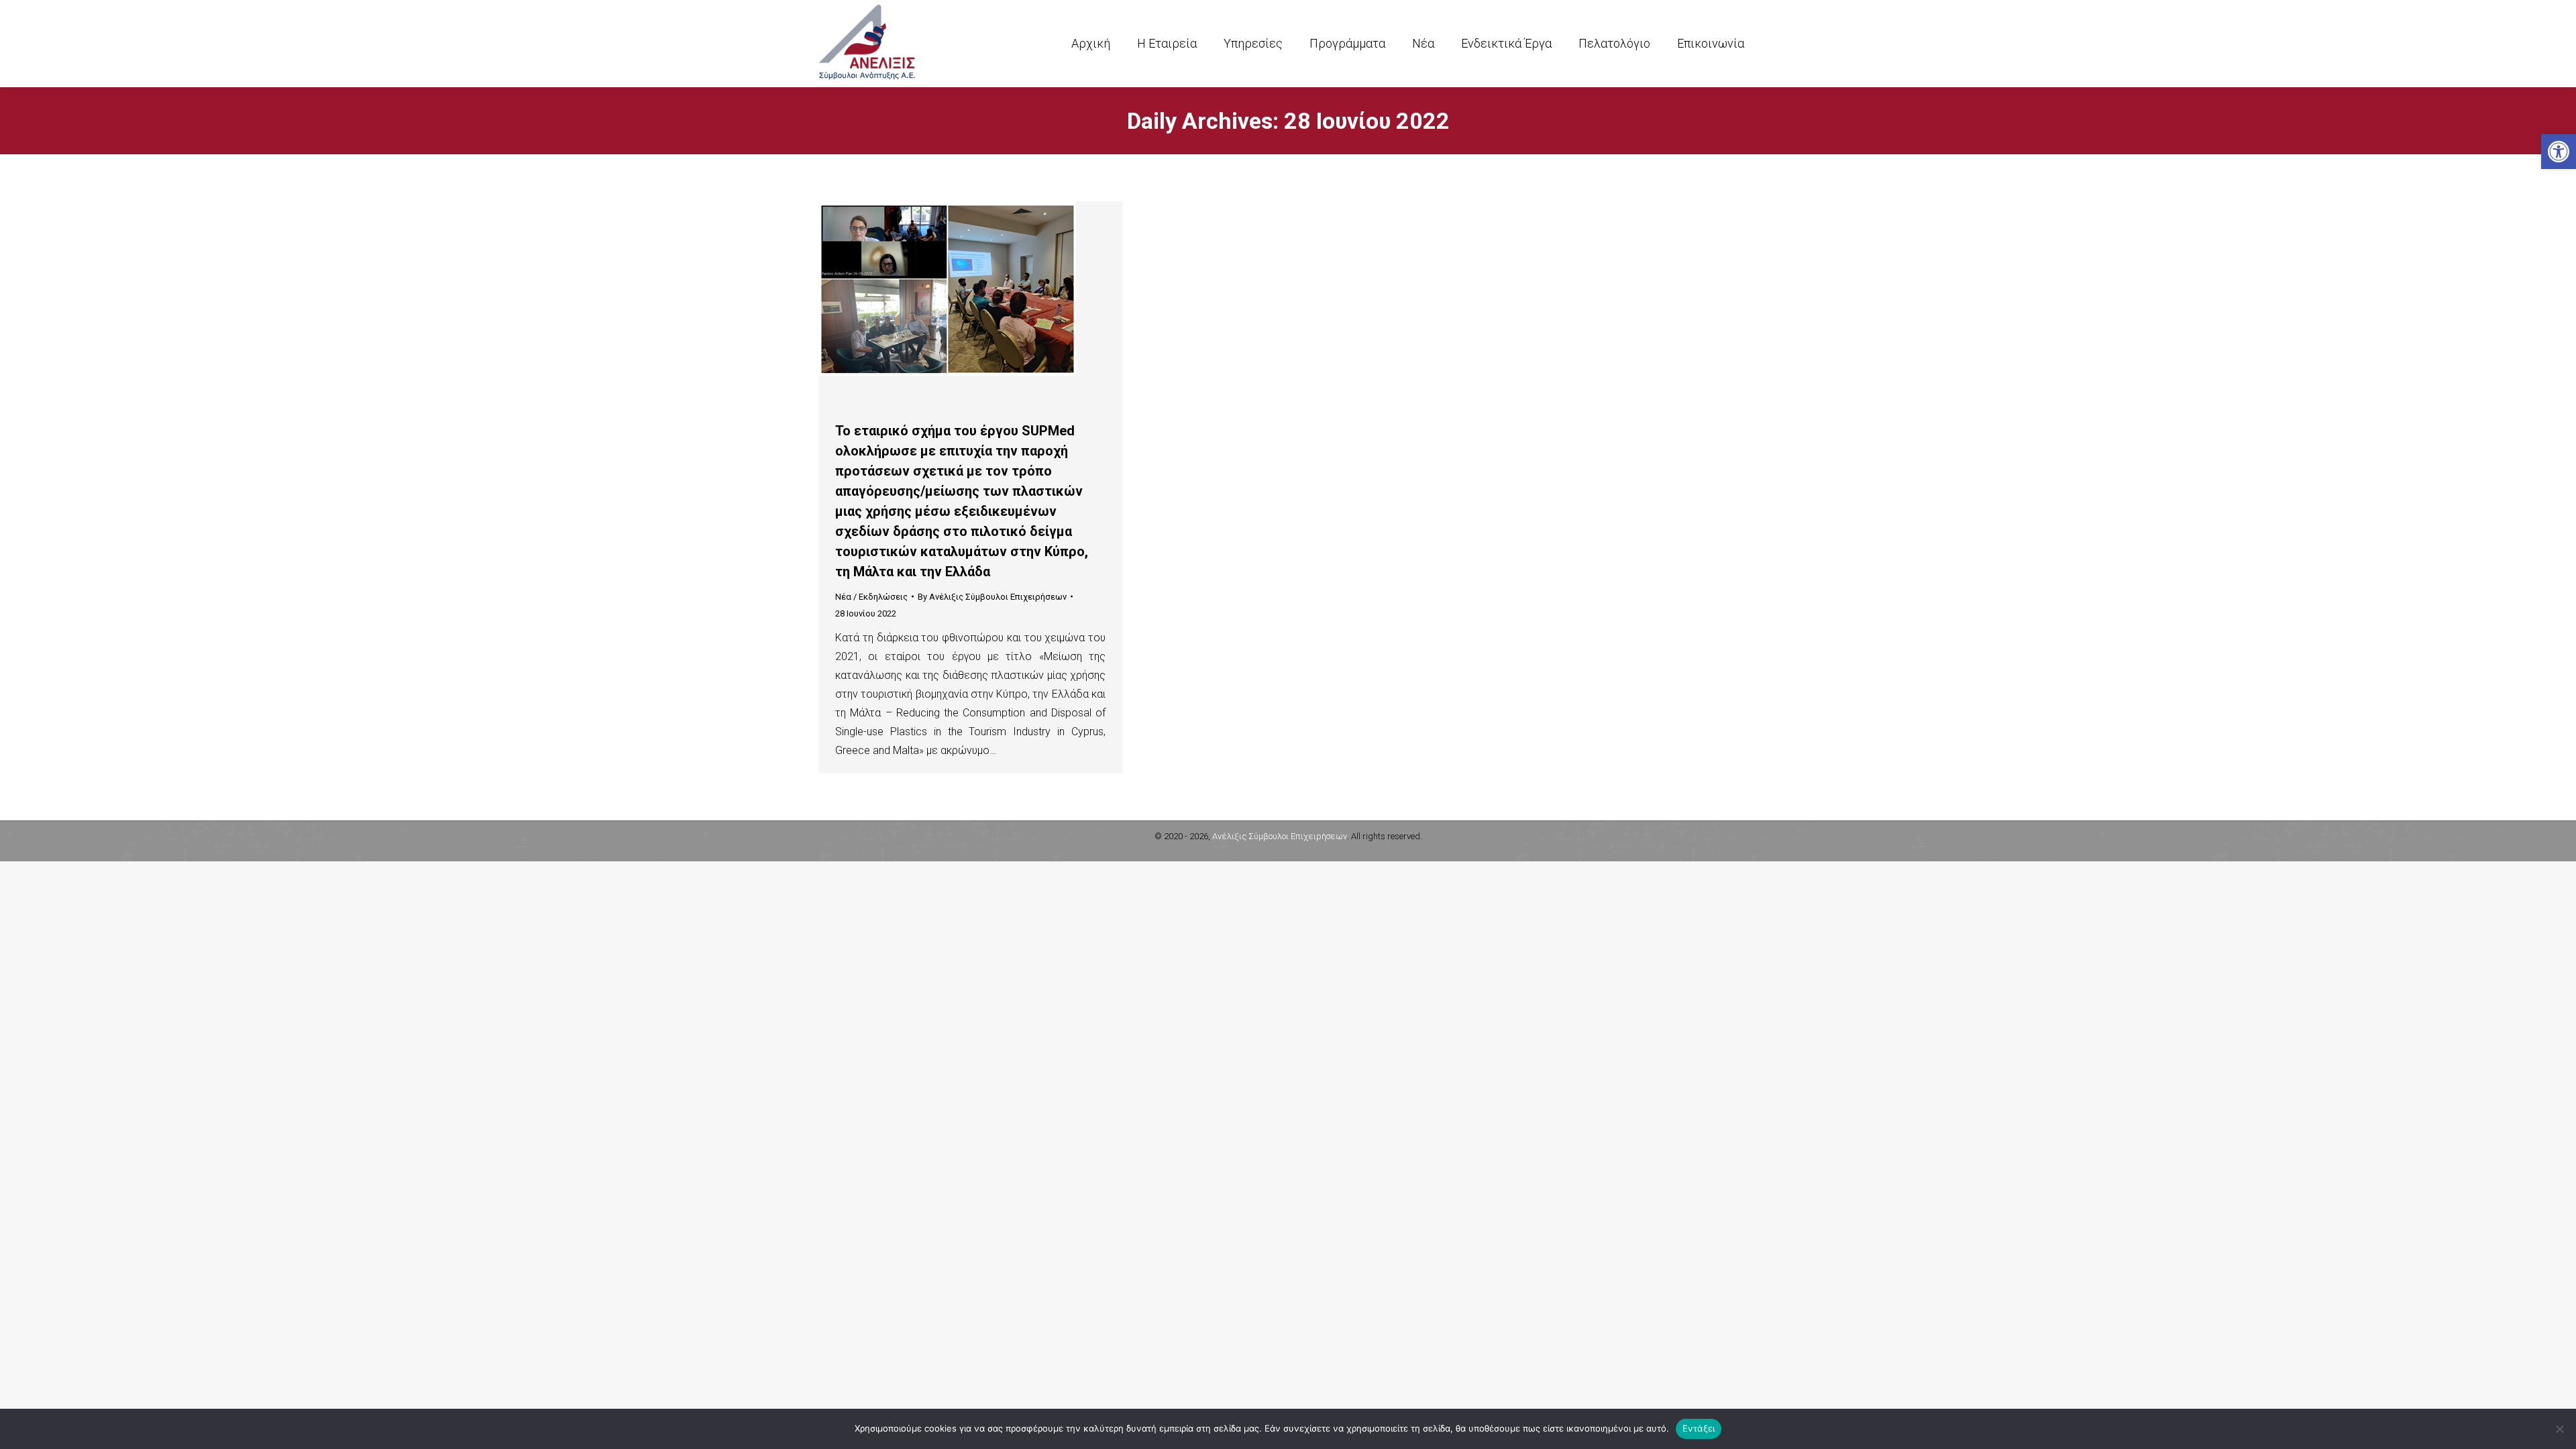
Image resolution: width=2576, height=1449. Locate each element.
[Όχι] (2559, 1429)
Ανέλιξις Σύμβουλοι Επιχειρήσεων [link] (1280, 836)
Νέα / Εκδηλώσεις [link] (871, 597)
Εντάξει (1699, 1428)
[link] (2559, 152)
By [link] (992, 597)
